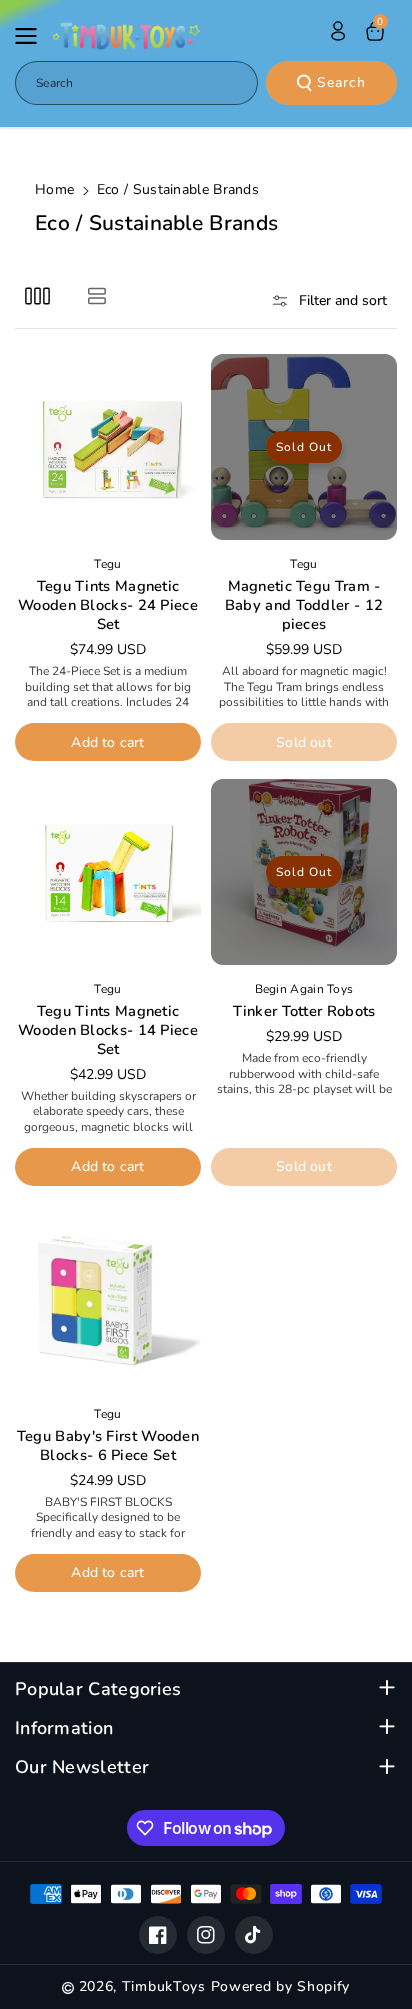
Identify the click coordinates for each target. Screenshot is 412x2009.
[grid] (37, 295)
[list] (96, 295)
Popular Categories (98, 1689)
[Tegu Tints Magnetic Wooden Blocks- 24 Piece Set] (108, 447)
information (64, 1728)
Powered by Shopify (281, 1986)
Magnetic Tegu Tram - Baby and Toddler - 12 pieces (304, 605)
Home (54, 189)
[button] (32, 36)
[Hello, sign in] (338, 31)
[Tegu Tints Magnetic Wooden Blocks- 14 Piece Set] (108, 872)
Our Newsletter (82, 1767)
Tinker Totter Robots (304, 1011)
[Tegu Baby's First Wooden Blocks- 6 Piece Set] (108, 1297)
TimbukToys (164, 1986)
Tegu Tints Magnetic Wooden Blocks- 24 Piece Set (108, 605)
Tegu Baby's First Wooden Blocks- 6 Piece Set (108, 1446)
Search (341, 82)
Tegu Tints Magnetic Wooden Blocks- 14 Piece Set (108, 1030)
